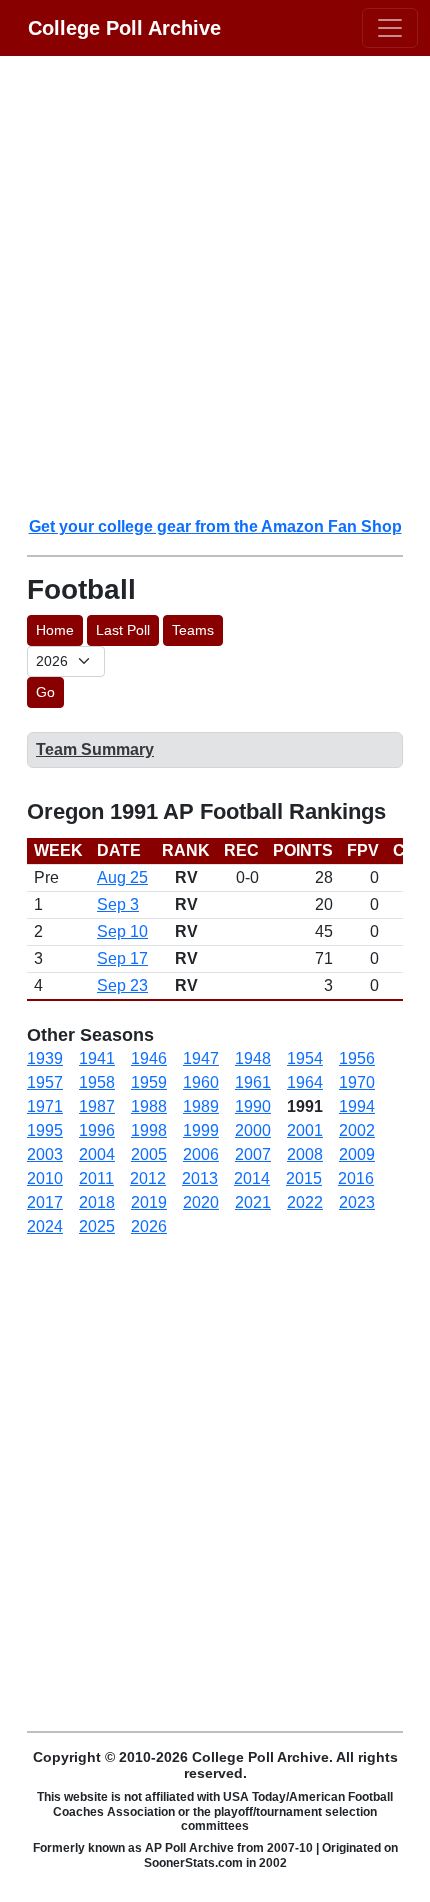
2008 (305, 1154)
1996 (97, 1130)
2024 (45, 1226)
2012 (148, 1178)
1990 (253, 1106)
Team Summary (95, 749)
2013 (200, 1178)
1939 (45, 1058)
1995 (45, 1130)
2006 (201, 1154)
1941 (97, 1058)
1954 (305, 1058)
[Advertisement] (215, 285)
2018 (97, 1202)
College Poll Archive (124, 28)
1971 (45, 1106)
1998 (149, 1130)
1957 (45, 1082)
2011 (96, 1178)
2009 (357, 1154)
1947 (201, 1058)
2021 (253, 1202)
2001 (305, 1130)
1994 (357, 1106)
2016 (356, 1178)
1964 (305, 1082)
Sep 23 (122, 985)
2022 (305, 1202)
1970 (357, 1082)
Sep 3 (118, 904)
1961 (253, 1082)
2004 (97, 1154)
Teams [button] (193, 630)
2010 (45, 1178)
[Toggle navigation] (390, 28)
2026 (149, 1226)
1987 (97, 1106)
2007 (253, 1154)
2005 (149, 1154)
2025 (97, 1226)
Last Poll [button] (123, 630)
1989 (201, 1106)
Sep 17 (122, 958)
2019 (149, 1202)
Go (45, 692)
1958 (97, 1082)
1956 (357, 1058)
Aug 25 (122, 877)
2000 (253, 1130)
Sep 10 (122, 931)
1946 (149, 1058)
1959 (149, 1082)
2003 (45, 1154)
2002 (357, 1130)
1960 (201, 1082)
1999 (201, 1130)
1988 (149, 1106)
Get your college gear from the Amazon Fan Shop (215, 526)
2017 (45, 1202)
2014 (252, 1178)
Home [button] (55, 630)
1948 (253, 1058)
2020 (201, 1202)
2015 (304, 1178)
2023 (357, 1202)
